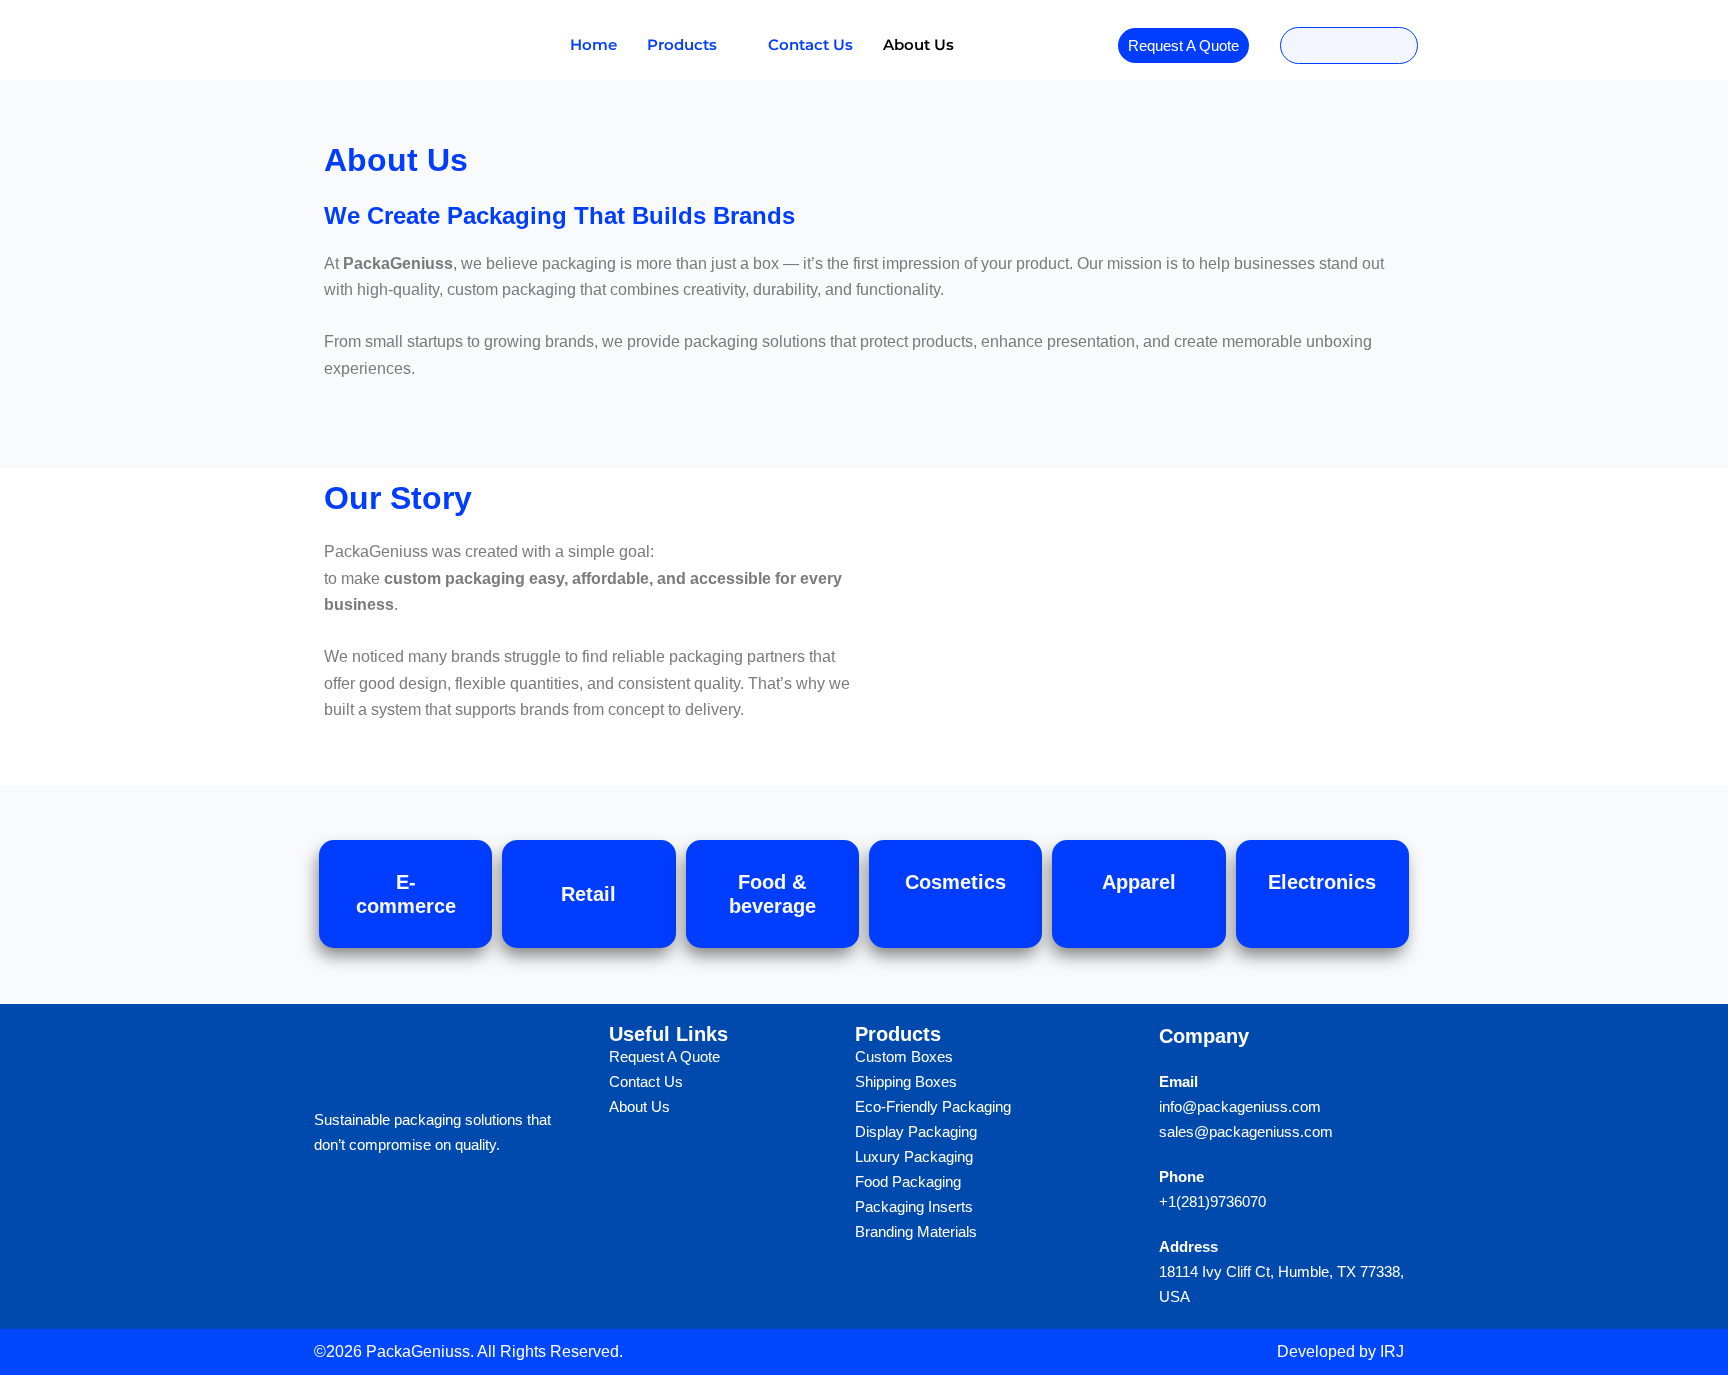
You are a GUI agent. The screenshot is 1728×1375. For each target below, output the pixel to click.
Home (593, 44)
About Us (918, 44)
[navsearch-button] (1349, 45)
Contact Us (810, 44)
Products (682, 44)
